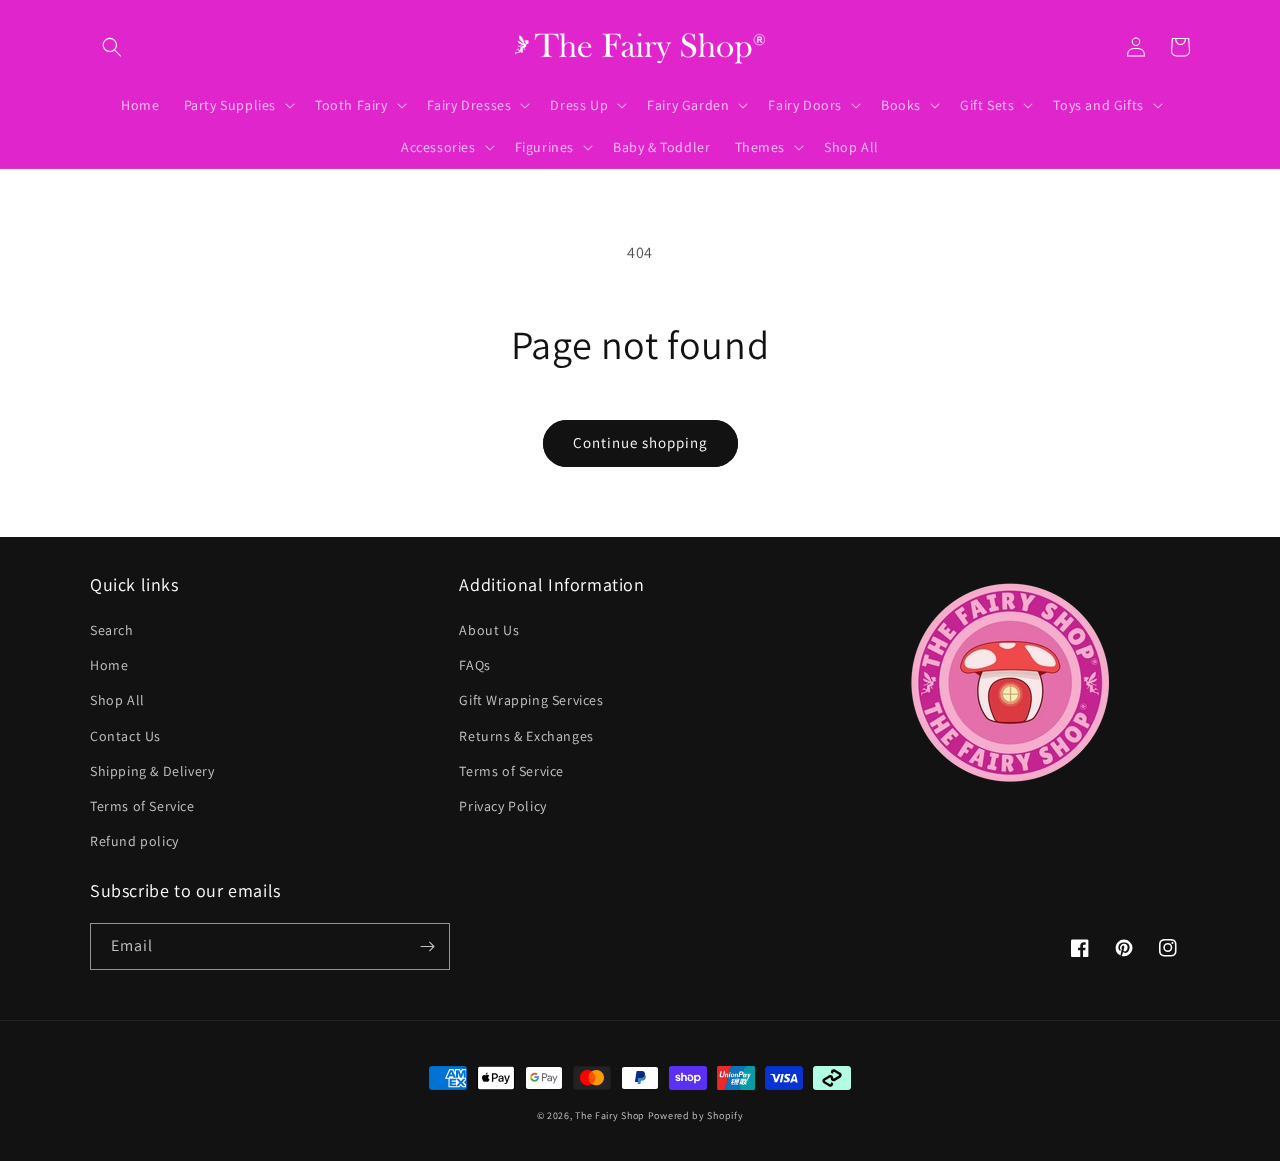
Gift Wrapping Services (531, 700)
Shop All (117, 700)
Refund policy (134, 841)
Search (112, 630)
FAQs (474, 665)
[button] (112, 47)
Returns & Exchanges (526, 736)
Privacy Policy (502, 806)
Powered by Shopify (696, 1115)
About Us (489, 630)
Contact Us (125, 736)
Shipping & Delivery (152, 771)
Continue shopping (640, 442)
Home (109, 665)
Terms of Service (142, 806)
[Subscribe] (427, 946)
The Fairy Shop (610, 1115)
